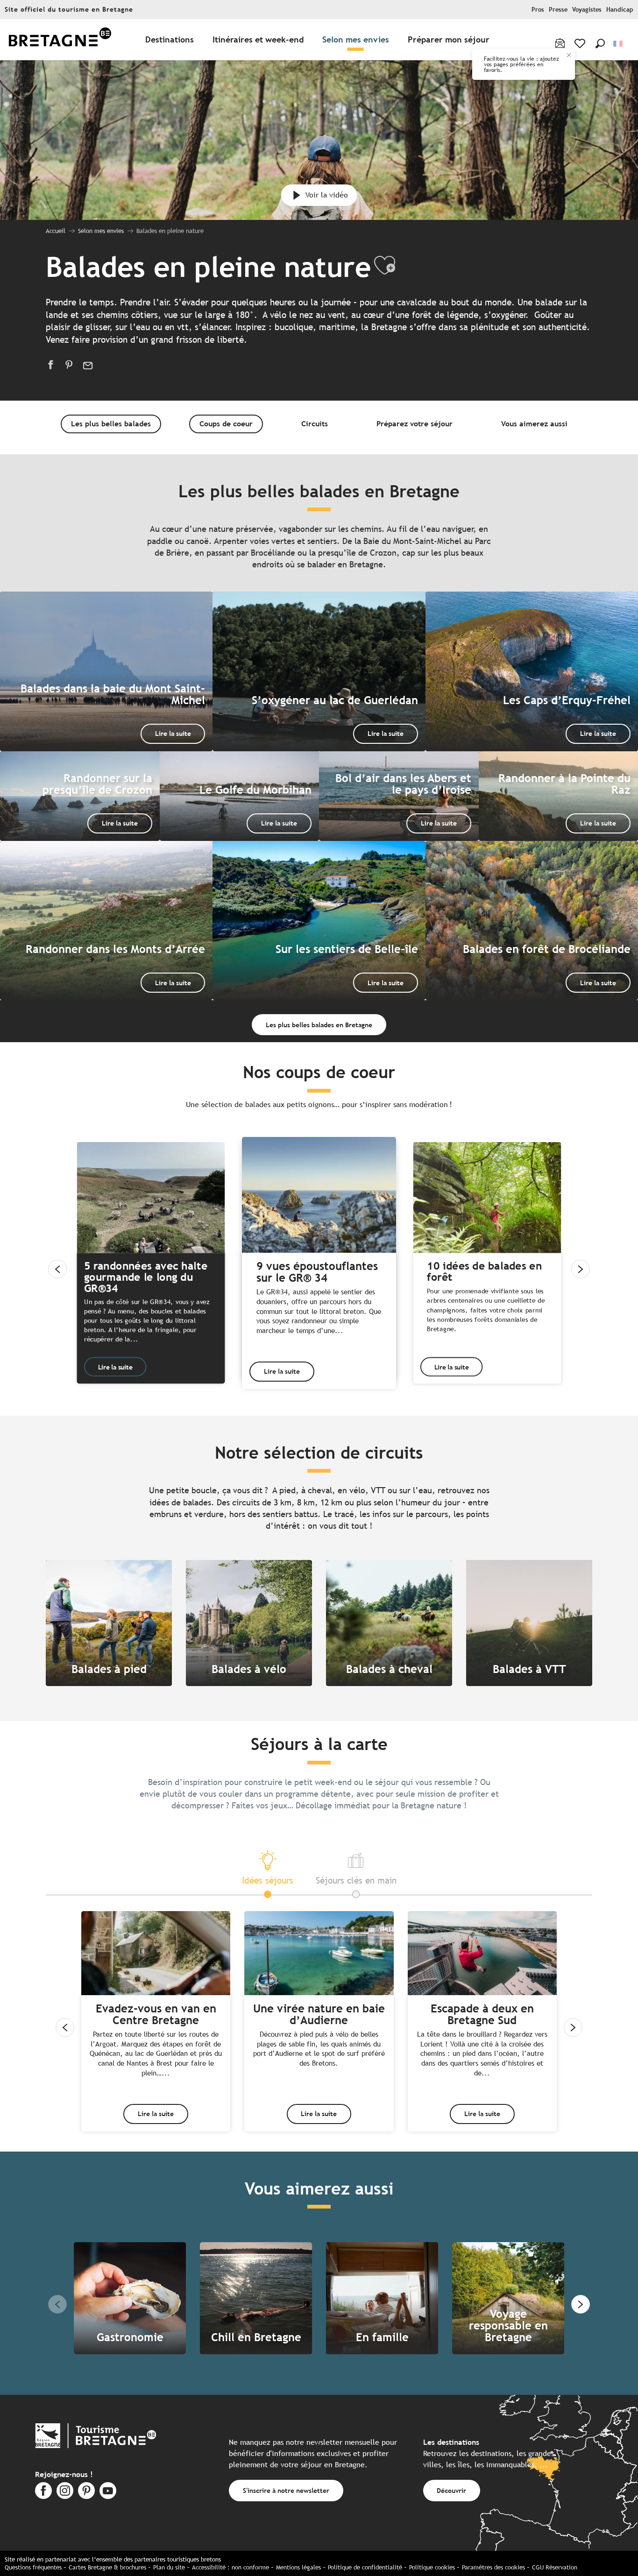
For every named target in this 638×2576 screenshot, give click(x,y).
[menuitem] (60, 40)
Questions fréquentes (33, 2567)
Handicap (620, 10)
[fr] (619, 44)
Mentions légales (298, 2567)
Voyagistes (587, 10)
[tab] (268, 1867)
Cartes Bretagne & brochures (107, 2567)
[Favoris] (581, 43)
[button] (600, 43)
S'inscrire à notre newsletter (286, 2490)
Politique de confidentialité (365, 2567)
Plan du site (169, 2567)
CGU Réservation (555, 2567)
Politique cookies (432, 2567)
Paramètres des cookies (493, 2567)
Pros (538, 10)
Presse (558, 10)
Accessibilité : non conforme (230, 2567)
